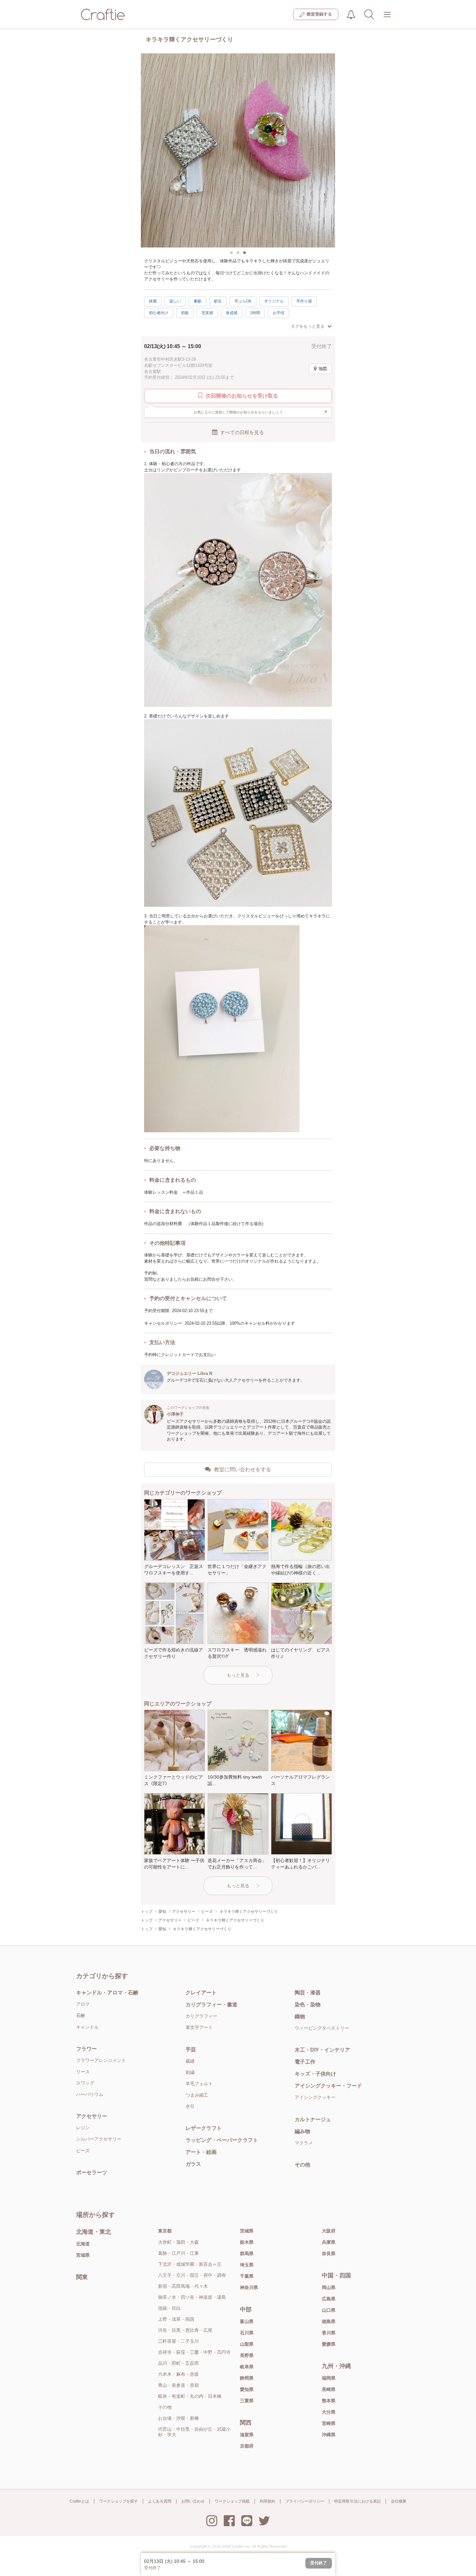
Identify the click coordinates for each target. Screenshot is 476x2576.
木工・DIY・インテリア (322, 2050)
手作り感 (304, 301)
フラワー (86, 2049)
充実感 (207, 313)
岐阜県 (247, 2367)
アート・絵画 (201, 2152)
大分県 (329, 2412)
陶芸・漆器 (308, 1993)
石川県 (247, 2333)
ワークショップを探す (119, 2501)
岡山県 (329, 2287)
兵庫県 (329, 2242)
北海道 (83, 2244)
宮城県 (83, 2255)
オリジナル (274, 301)
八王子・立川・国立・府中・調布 (192, 2275)
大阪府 (329, 2231)
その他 (302, 2165)
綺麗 (153, 301)
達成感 (232, 313)
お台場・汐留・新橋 (178, 2418)
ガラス (193, 2164)
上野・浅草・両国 (176, 2319)
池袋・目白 (169, 2308)
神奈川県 (249, 2287)
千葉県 (247, 2276)
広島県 (329, 2299)
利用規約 (267, 2501)
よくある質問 (160, 2501)
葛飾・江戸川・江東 (178, 2253)
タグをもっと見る (308, 326)
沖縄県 (329, 2435)
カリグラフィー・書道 (211, 2005)
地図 (323, 369)
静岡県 (247, 2378)
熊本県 (329, 2401)
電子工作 (305, 2062)
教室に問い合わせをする (243, 1469)
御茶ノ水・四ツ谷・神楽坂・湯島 (192, 2297)
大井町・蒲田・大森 (178, 2242)
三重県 (247, 2401)
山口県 (329, 2310)
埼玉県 (247, 2265)
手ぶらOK (243, 301)
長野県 (247, 2355)
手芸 (191, 2050)
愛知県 (247, 2389)
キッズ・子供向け (315, 2074)
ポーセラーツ (92, 2172)
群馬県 (247, 2253)
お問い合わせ (193, 2501)
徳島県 (329, 2321)
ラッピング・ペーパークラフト (222, 2140)
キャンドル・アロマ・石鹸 (107, 1993)
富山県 (247, 2321)
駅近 (218, 301)
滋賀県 (247, 2435)
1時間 (255, 313)
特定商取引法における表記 (357, 2501)
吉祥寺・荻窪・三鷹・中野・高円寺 (194, 2352)
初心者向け (159, 313)
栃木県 (247, 2242)
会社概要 (399, 2501)
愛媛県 (329, 2344)
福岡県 (329, 2378)
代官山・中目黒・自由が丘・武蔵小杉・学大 (194, 2432)
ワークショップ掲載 (232, 2501)
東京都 (165, 2231)
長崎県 (329, 2389)
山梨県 (247, 2344)
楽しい (175, 301)
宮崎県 (329, 2423)
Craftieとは (79, 2501)
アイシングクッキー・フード (328, 2086)
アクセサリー (92, 2116)
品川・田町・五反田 (178, 2363)
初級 (185, 313)
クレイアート (201, 1993)
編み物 (302, 2131)
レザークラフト (204, 2128)
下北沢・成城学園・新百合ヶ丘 (190, 2264)
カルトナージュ (313, 2119)
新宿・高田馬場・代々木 (183, 2286)
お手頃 (278, 313)
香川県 (329, 2333)
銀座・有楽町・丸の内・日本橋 (190, 2396)
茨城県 (247, 2231)
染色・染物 (308, 2005)
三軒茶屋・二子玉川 (178, 2341)
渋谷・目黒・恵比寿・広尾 (185, 2330)
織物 (300, 2017)
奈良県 (329, 2253)
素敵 (198, 301)
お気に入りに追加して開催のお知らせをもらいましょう (261, 412)
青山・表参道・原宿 (178, 2385)
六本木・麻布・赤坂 (178, 2374)
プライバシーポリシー (305, 2501)
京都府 (247, 2446)
